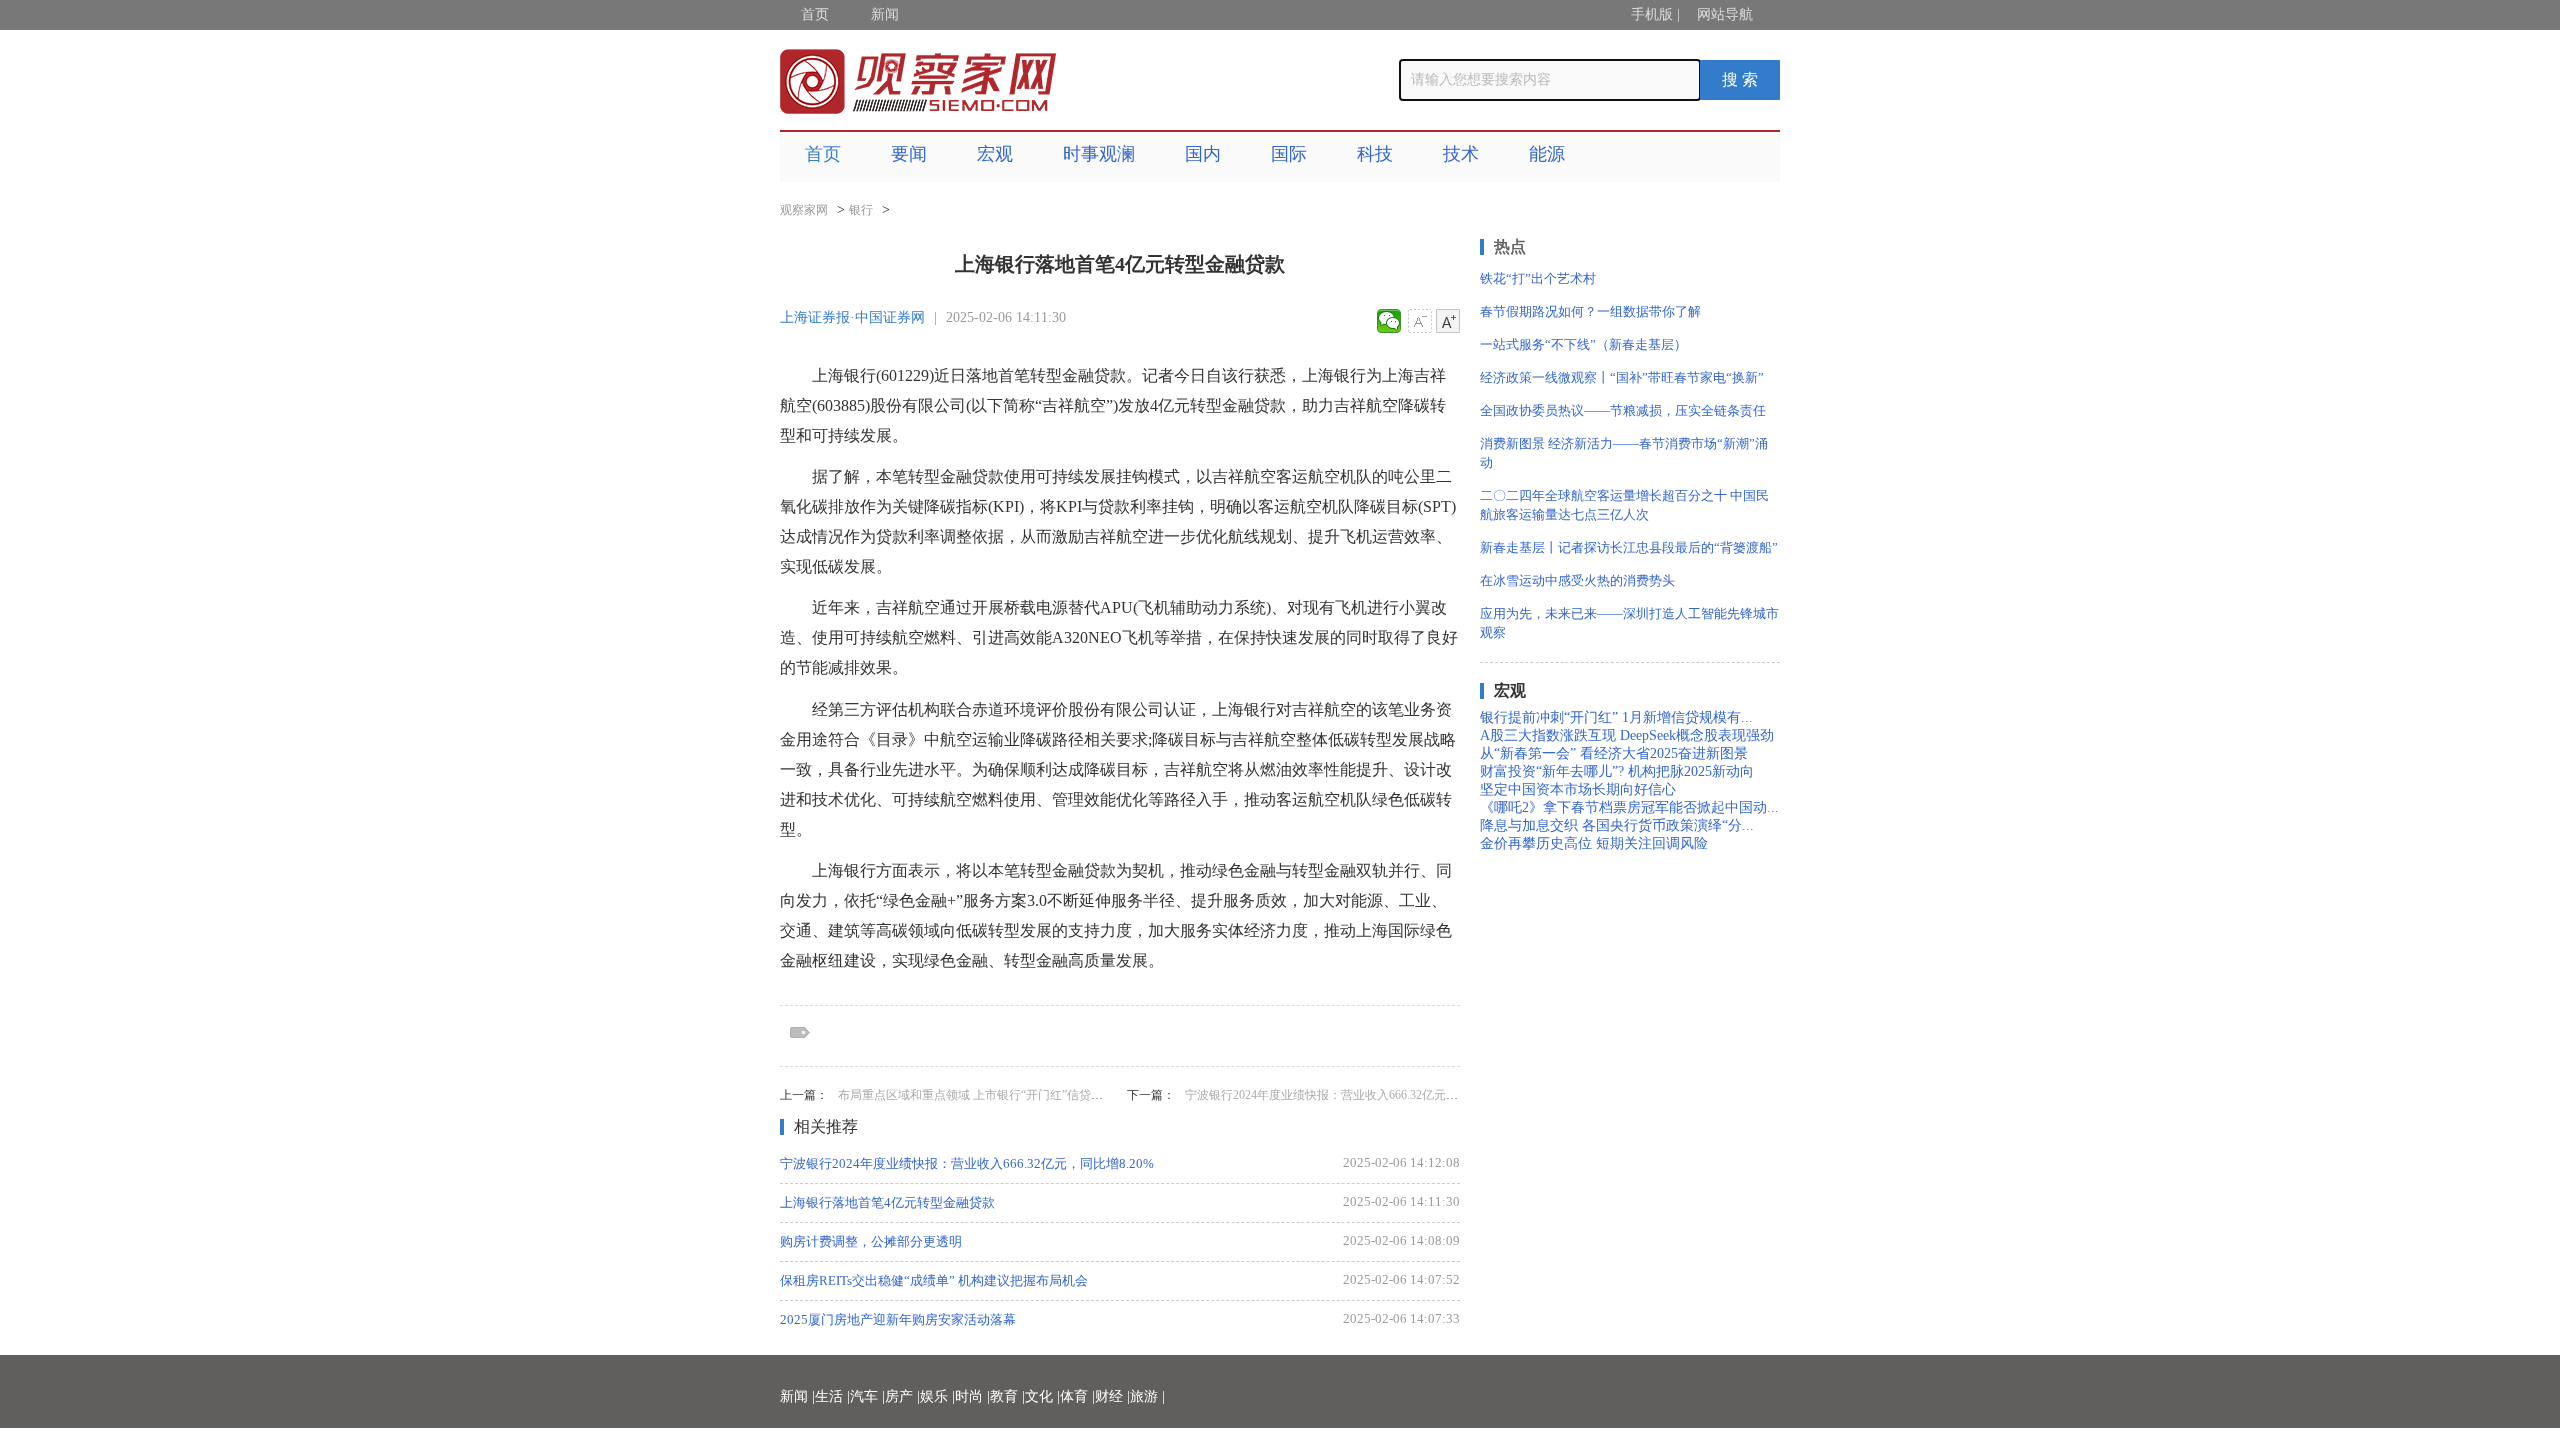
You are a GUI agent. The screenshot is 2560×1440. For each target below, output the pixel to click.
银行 (861, 210)
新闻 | (797, 1396)
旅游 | (1147, 1396)
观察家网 (804, 210)
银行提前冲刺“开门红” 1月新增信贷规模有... (1616, 717)
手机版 (1652, 14)
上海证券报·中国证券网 (852, 317)
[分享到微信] (1389, 321)
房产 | (902, 1396)
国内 (1203, 154)
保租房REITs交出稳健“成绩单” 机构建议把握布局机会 (934, 1280)
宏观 (995, 154)
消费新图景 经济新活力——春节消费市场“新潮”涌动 (1624, 453)
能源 (1547, 154)
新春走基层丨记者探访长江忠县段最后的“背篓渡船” (1629, 547)
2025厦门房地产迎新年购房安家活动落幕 (898, 1319)
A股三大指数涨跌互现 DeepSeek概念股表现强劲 (1627, 735)
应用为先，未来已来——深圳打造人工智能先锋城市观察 (1629, 623)
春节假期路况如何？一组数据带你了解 (1590, 311)
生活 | (832, 1396)
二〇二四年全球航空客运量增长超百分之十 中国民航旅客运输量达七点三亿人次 (1624, 505)
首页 (815, 14)
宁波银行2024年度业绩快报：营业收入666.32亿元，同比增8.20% (1355, 1095)
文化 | (1042, 1396)
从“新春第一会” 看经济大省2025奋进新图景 (1614, 753)
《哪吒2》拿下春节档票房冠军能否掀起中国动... (1629, 807)
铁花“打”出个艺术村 (1538, 278)
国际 (1289, 154)
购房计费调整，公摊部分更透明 (871, 1241)
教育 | (1007, 1396)
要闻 (909, 154)
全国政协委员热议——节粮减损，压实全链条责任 (1623, 410)
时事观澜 (1099, 154)
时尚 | (972, 1396)
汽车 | (867, 1396)
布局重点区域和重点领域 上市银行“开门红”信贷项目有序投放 (1000, 1095)
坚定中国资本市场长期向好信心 (1578, 789)
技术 (1461, 154)
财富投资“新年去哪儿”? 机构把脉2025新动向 (1617, 771)
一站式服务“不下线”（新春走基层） (1583, 344)
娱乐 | (937, 1396)
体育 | (1077, 1396)
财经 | (1112, 1396)
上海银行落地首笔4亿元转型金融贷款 (887, 1202)
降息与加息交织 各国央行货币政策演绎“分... (1617, 825)
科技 (1375, 154)
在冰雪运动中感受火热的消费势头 (1577, 580)
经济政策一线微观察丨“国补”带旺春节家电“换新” (1622, 377)
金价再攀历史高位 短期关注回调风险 (1594, 843)
